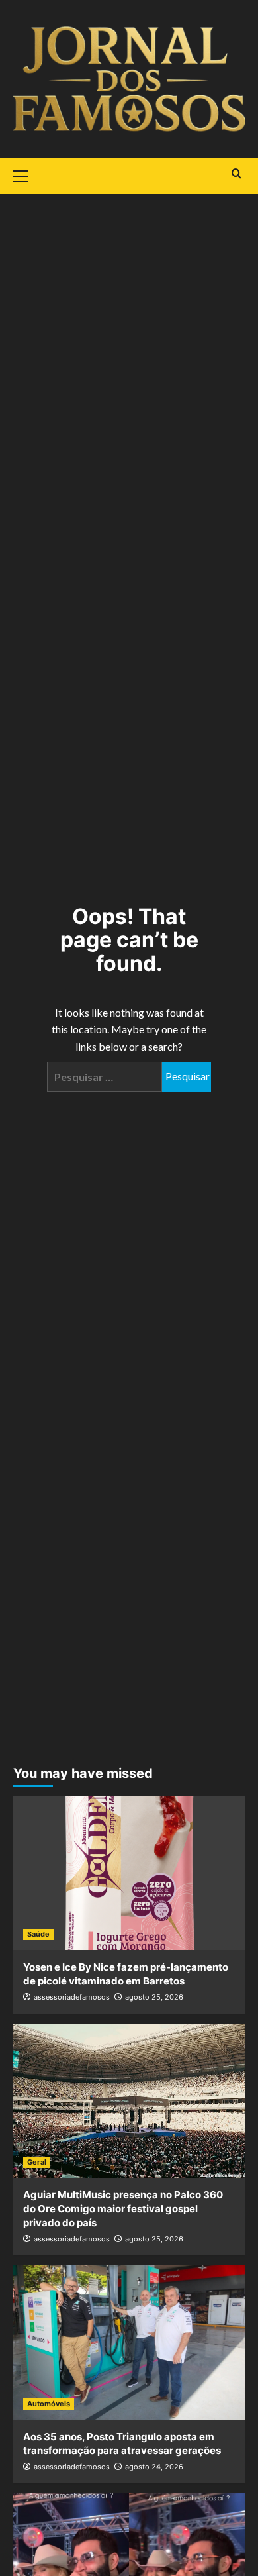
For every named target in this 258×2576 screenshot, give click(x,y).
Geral (37, 2162)
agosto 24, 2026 (154, 2467)
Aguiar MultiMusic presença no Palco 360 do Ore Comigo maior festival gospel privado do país (123, 2209)
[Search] (236, 174)
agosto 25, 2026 (154, 1997)
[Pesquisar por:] (105, 1077)
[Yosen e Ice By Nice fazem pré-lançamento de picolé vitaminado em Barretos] (129, 1873)
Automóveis (49, 2404)
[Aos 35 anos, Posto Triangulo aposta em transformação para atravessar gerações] (129, 2343)
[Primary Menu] (26, 174)
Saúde (38, 1934)
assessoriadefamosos (72, 1997)
